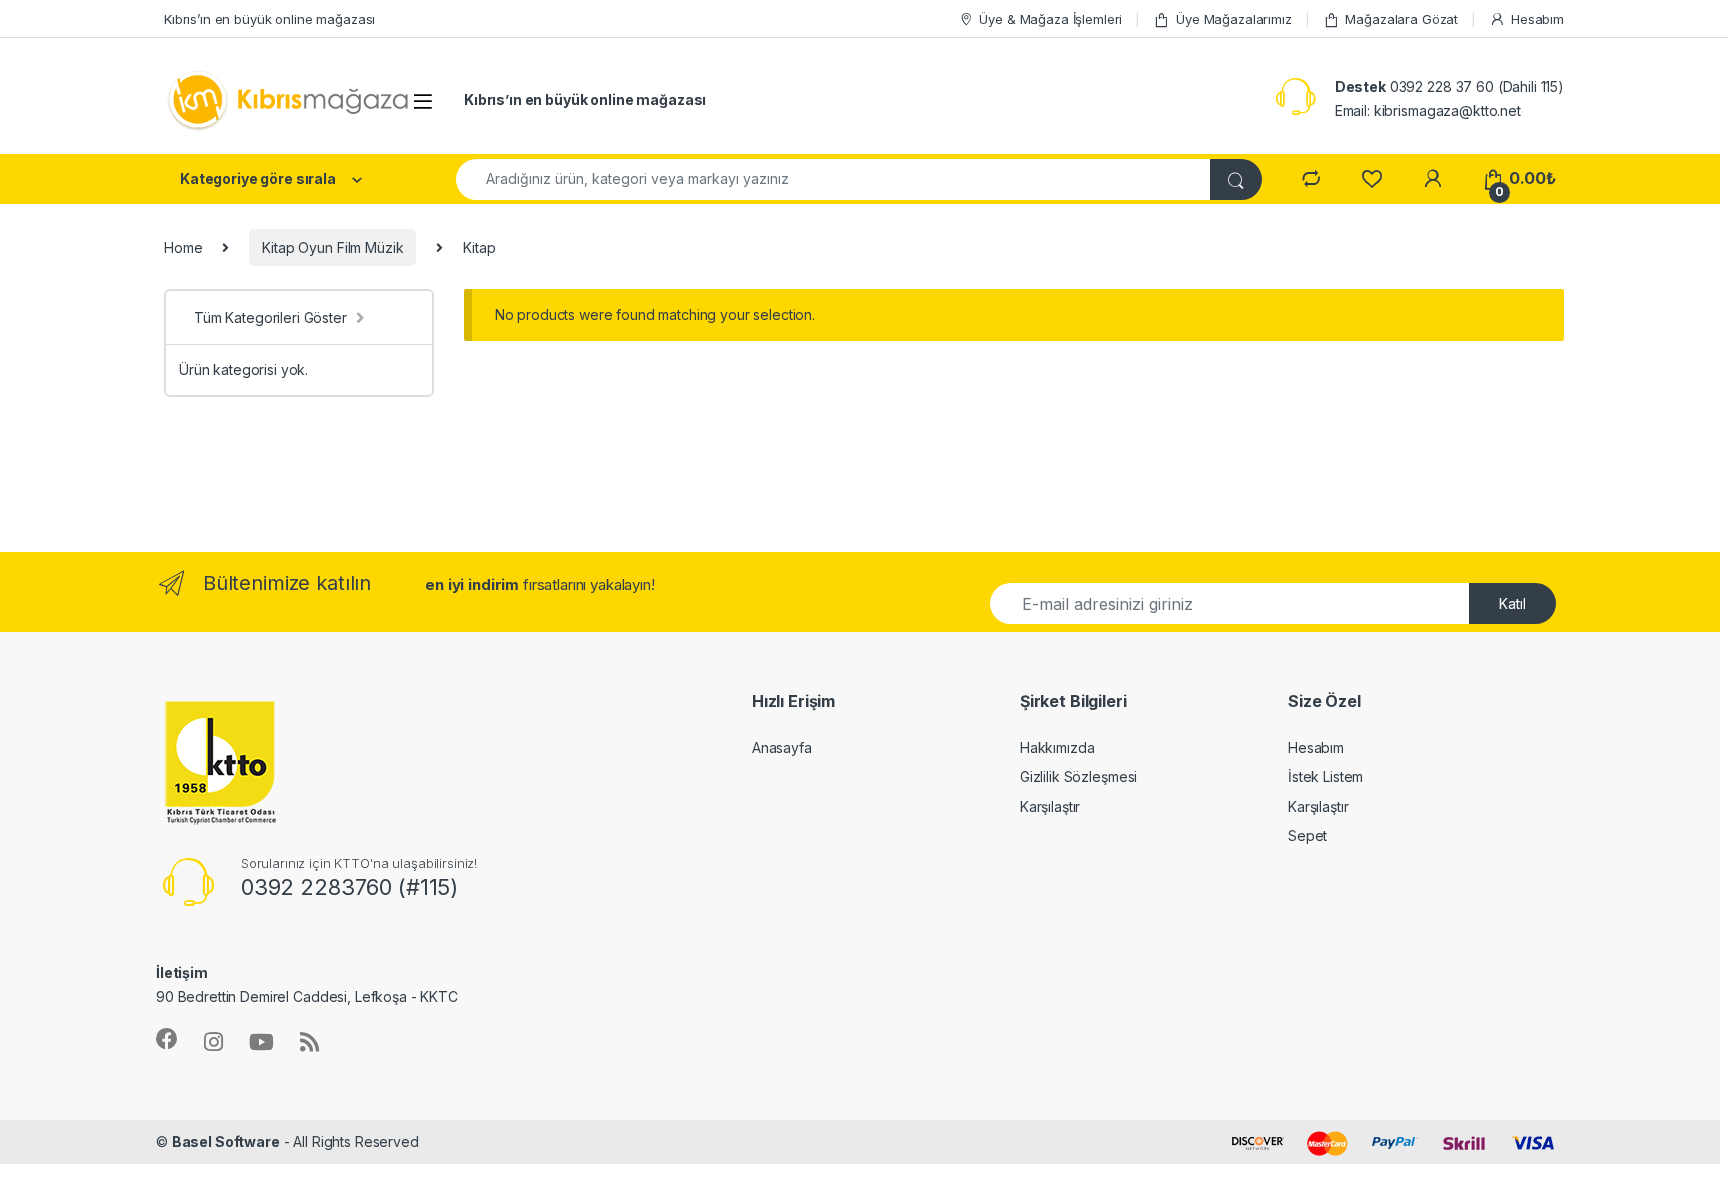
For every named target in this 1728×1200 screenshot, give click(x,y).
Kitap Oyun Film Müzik (332, 247)
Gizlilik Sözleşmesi (1078, 776)
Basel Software (226, 1141)
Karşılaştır (1050, 806)
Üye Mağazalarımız (1234, 19)
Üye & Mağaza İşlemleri (1050, 19)
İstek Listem (1325, 776)
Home (183, 247)
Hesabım (1537, 19)
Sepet (1307, 835)
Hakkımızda (1057, 747)
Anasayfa (782, 747)
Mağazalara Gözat (1401, 19)
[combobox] (833, 179)
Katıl (1512, 603)
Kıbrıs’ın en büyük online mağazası (269, 19)
